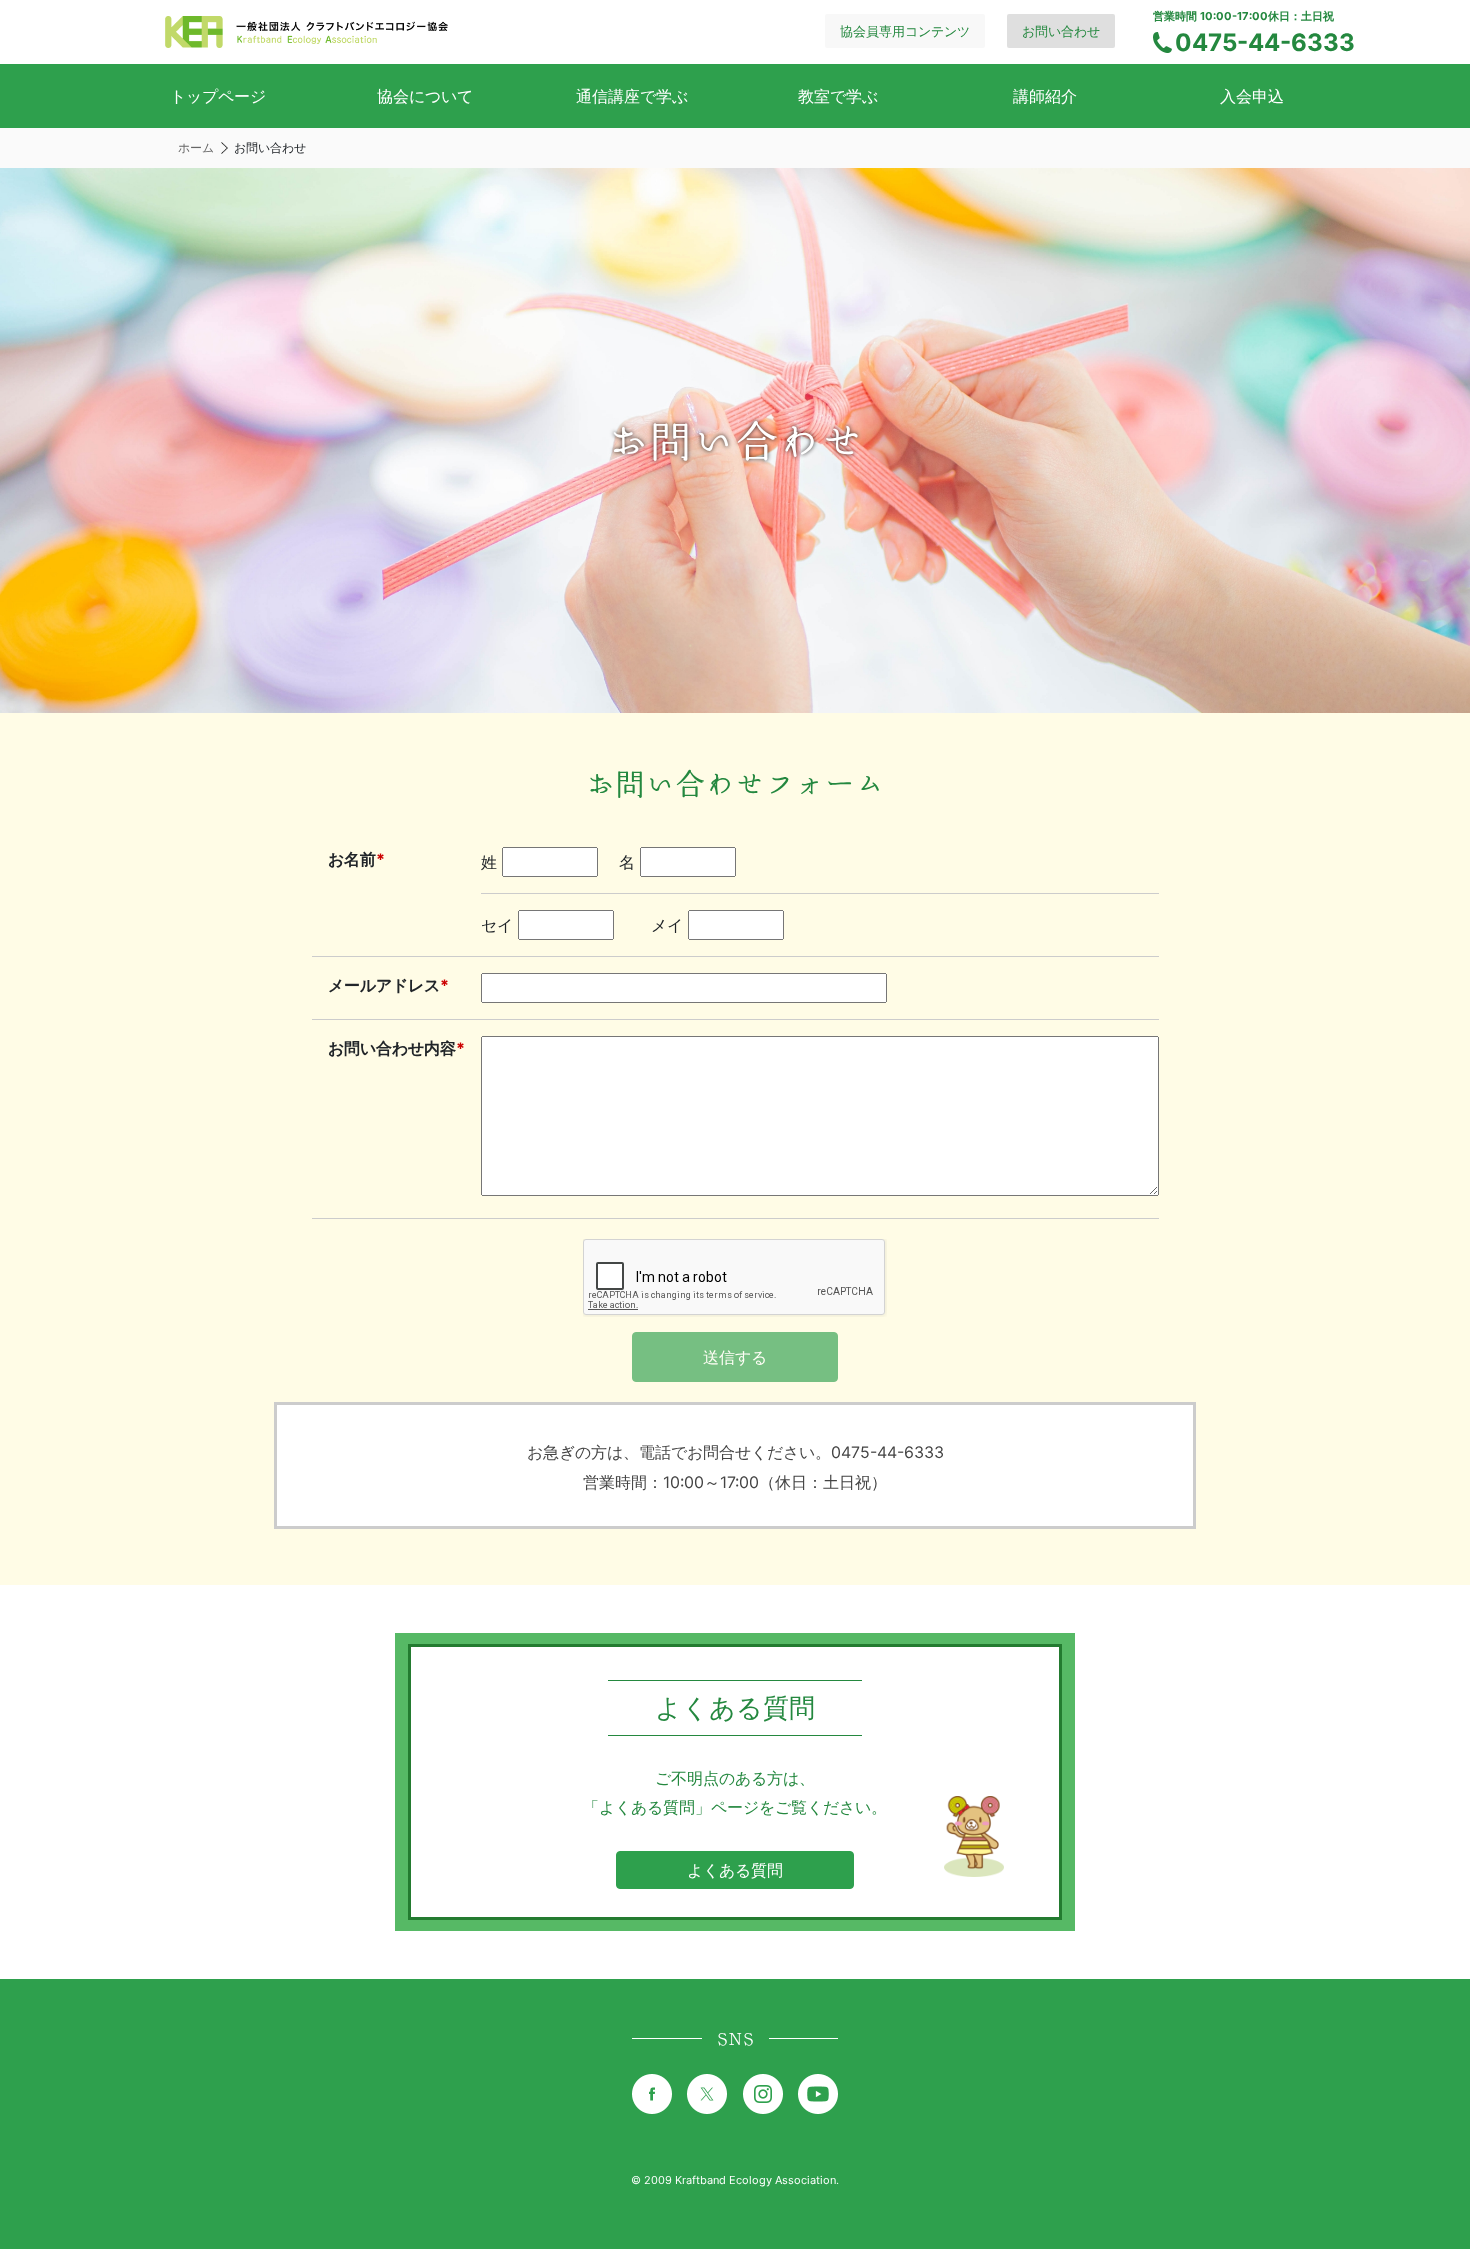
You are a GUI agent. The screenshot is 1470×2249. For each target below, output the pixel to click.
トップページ (218, 96)
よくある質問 (735, 1870)
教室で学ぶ (838, 96)
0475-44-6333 (1265, 42)
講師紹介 (1045, 96)
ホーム (196, 147)
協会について (425, 96)
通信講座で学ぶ (632, 96)
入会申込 (1252, 96)
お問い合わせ (1061, 31)
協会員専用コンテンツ (905, 31)
